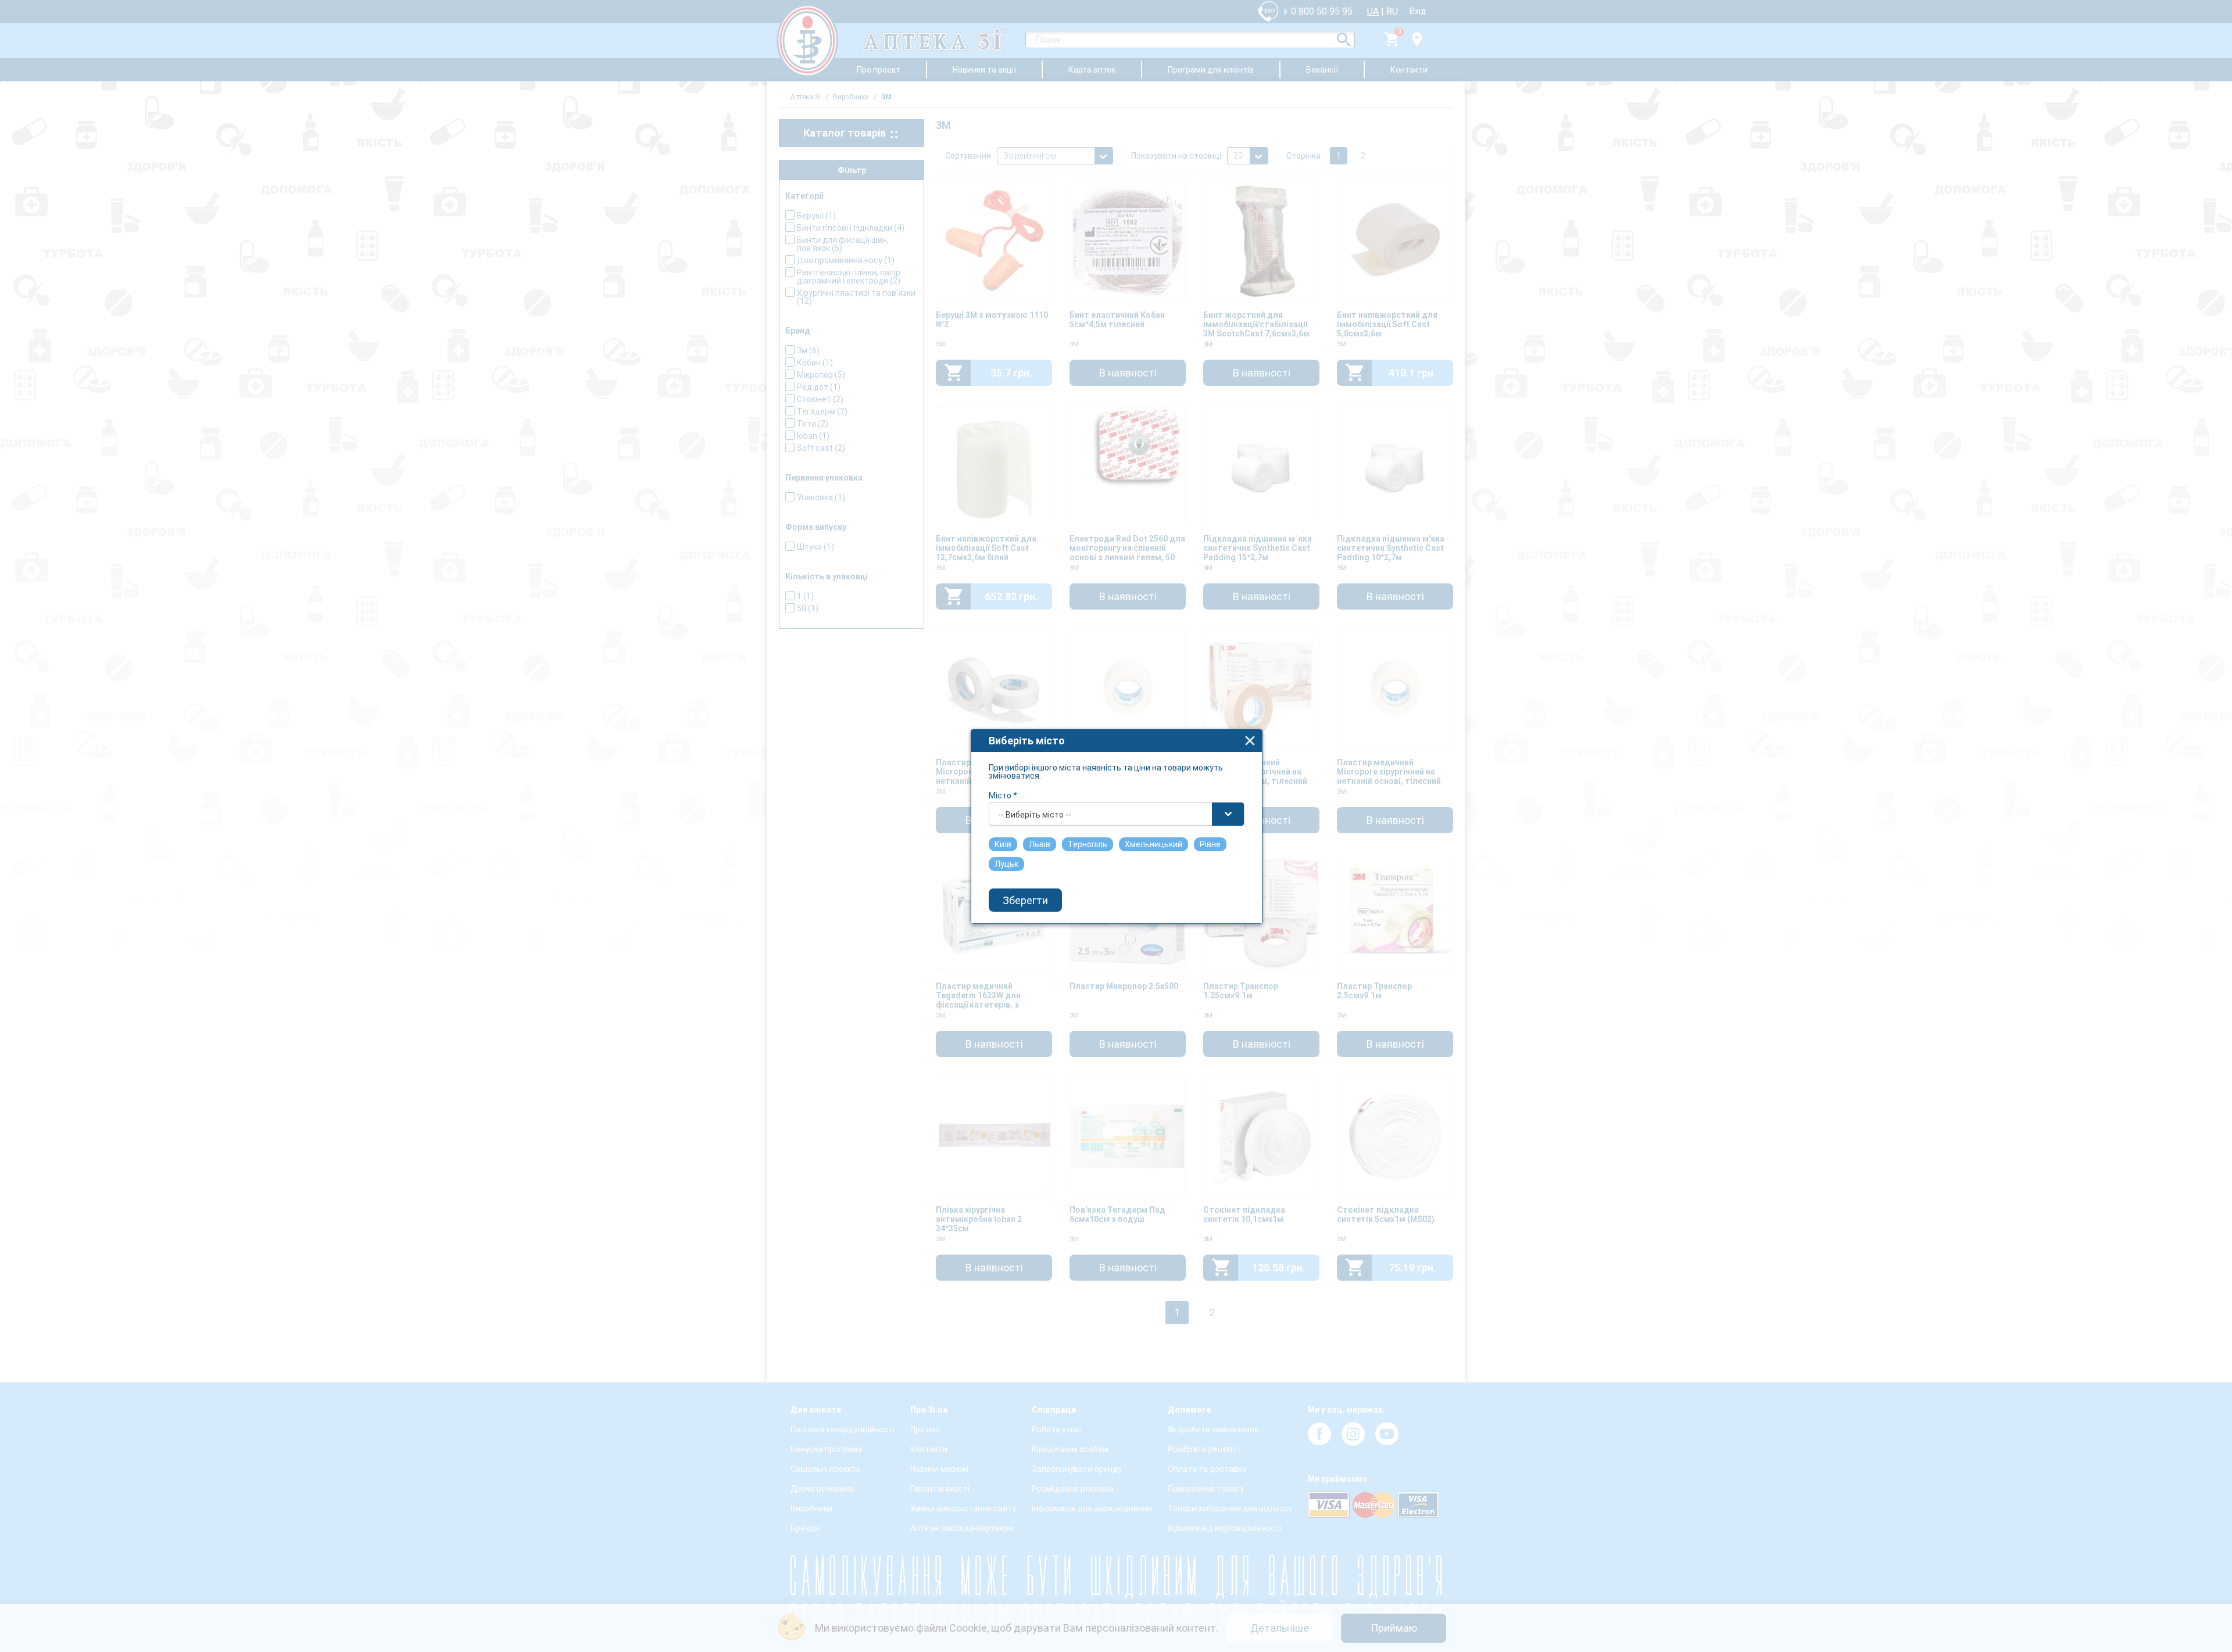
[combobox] (1117, 814)
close (1250, 741)
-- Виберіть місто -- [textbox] (1035, 815)
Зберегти (1025, 900)
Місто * (1003, 795)
